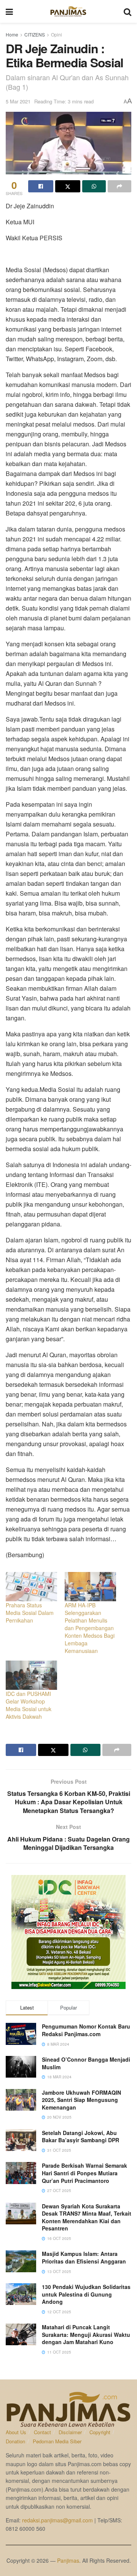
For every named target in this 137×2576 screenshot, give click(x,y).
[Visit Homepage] (68, 11)
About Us (16, 2432)
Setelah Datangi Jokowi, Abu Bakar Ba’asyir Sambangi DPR (80, 2137)
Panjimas (68, 2560)
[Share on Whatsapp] (94, 186)
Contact (42, 2432)
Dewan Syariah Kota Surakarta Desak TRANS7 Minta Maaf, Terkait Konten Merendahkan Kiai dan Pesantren (87, 2217)
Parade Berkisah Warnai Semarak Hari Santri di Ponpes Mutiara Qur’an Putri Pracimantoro (84, 2173)
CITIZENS (35, 34)
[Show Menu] (9, 11)
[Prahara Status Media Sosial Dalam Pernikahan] (31, 1587)
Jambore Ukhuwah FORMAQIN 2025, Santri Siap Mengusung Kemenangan (81, 2100)
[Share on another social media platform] (119, 186)
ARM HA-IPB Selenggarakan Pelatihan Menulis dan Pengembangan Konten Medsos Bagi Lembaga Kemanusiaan (90, 1628)
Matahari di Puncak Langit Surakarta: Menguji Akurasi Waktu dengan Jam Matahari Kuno (86, 2334)
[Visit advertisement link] (68, 1932)
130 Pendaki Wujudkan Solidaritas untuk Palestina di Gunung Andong (86, 2294)
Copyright (100, 2432)
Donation (15, 2441)
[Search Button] (127, 11)
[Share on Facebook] (41, 186)
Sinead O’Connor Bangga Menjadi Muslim (86, 2063)
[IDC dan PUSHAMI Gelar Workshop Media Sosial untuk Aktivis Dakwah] (31, 1675)
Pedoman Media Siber (57, 2441)
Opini (57, 34)
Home (12, 34)
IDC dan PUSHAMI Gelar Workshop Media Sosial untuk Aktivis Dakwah (29, 1705)
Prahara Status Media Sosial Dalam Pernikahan (30, 1613)
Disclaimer (70, 2432)
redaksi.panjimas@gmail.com (57, 2520)
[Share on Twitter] (68, 186)
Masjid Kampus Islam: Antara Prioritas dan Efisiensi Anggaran (84, 2257)
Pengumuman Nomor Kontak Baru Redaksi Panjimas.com (86, 2030)
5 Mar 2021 (18, 101)
